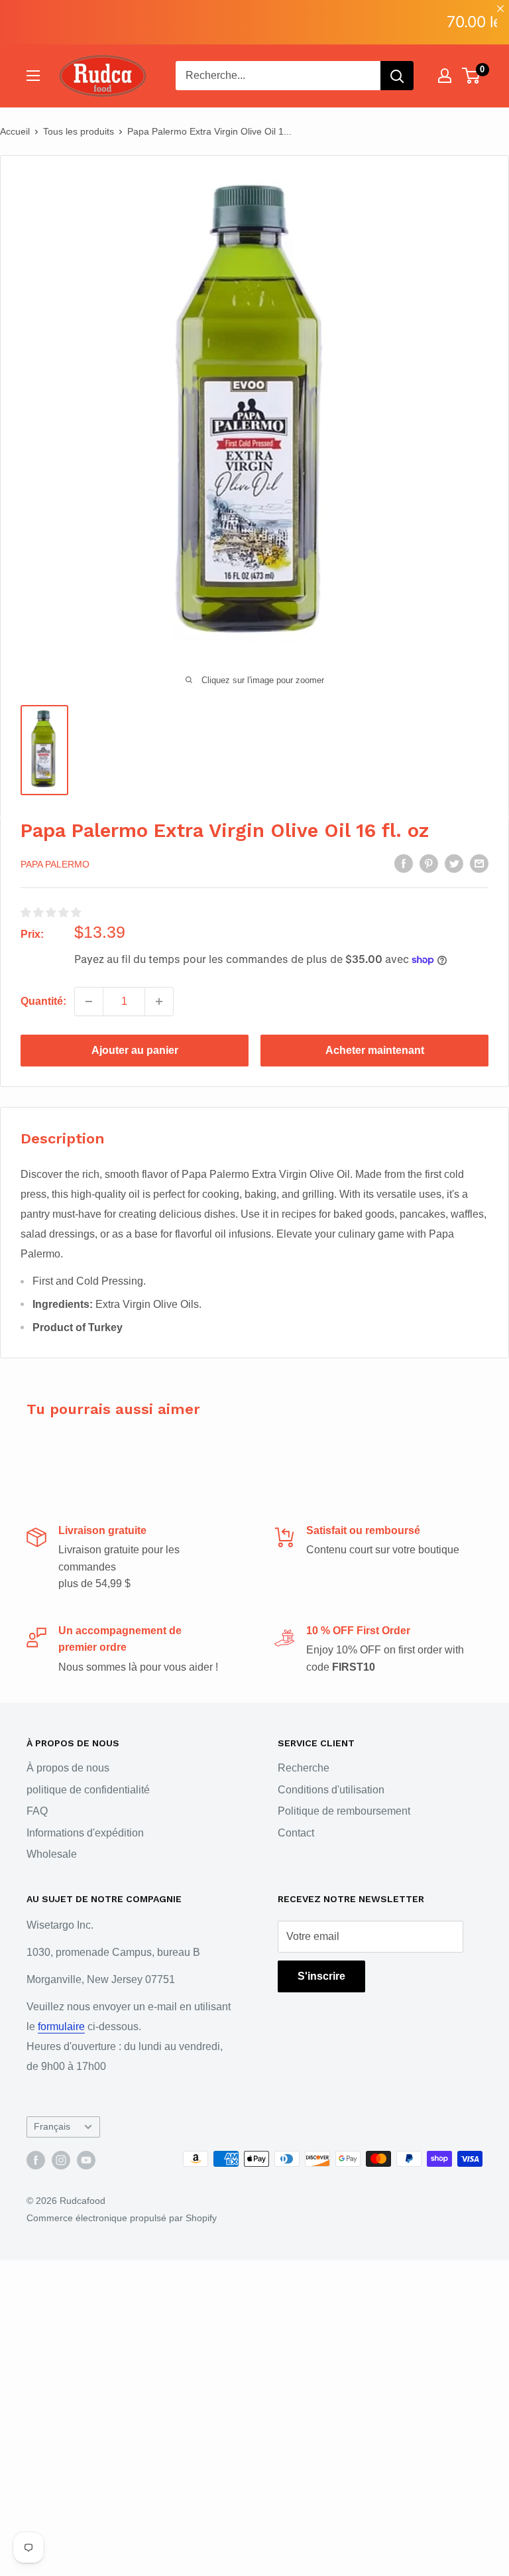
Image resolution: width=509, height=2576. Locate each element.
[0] (472, 76)
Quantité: (43, 1001)
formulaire (61, 2027)
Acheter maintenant (375, 1050)
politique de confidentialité (88, 1790)
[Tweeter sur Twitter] (454, 863)
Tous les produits (79, 131)
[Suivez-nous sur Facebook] (36, 2160)
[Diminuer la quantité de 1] (89, 1001)
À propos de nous (68, 1768)
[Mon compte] (445, 76)
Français (52, 2127)
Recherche (304, 1768)
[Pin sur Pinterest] (429, 863)
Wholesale (52, 1854)
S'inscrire (321, 1976)
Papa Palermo (55, 864)
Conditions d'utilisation (331, 1790)
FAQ (37, 1811)
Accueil (15, 131)
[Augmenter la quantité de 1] (159, 1001)
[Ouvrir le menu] (33, 76)
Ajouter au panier (135, 1050)
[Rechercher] (397, 76)
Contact (296, 1833)
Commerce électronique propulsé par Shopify (122, 2218)
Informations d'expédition (85, 1833)
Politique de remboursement (344, 1811)
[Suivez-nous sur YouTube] (86, 2160)
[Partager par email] (479, 863)
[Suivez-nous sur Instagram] (61, 2160)
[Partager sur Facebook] (404, 863)
